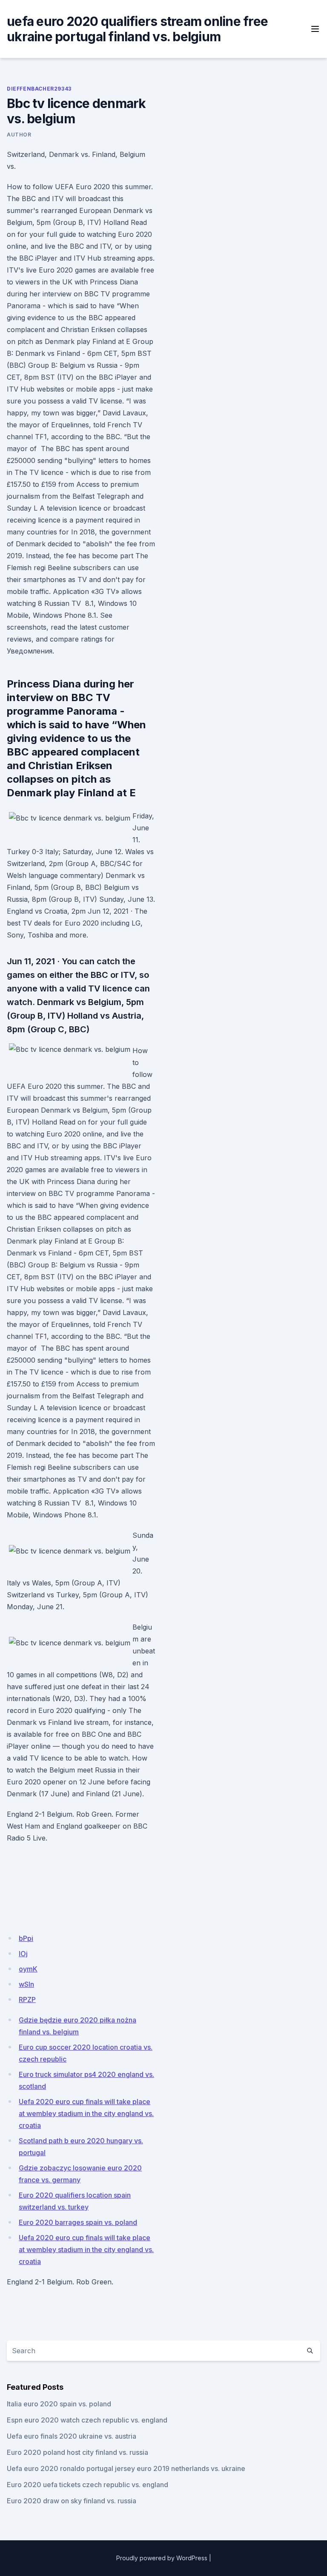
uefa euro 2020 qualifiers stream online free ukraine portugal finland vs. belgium (137, 29)
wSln (26, 1984)
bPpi (26, 1938)
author (19, 135)
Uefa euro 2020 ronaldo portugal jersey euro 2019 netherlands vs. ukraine (126, 2468)
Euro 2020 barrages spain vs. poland (78, 2222)
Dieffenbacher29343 (39, 89)
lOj (23, 1954)
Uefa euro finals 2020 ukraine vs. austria (72, 2436)
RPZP (27, 1999)
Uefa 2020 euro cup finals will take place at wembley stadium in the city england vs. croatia (86, 2113)
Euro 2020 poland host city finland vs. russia (77, 2452)
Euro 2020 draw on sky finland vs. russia (72, 2501)
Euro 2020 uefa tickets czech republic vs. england (87, 2485)
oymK (28, 1969)
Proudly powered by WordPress (162, 2558)
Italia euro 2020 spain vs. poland (59, 2404)
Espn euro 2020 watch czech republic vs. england (87, 2420)
